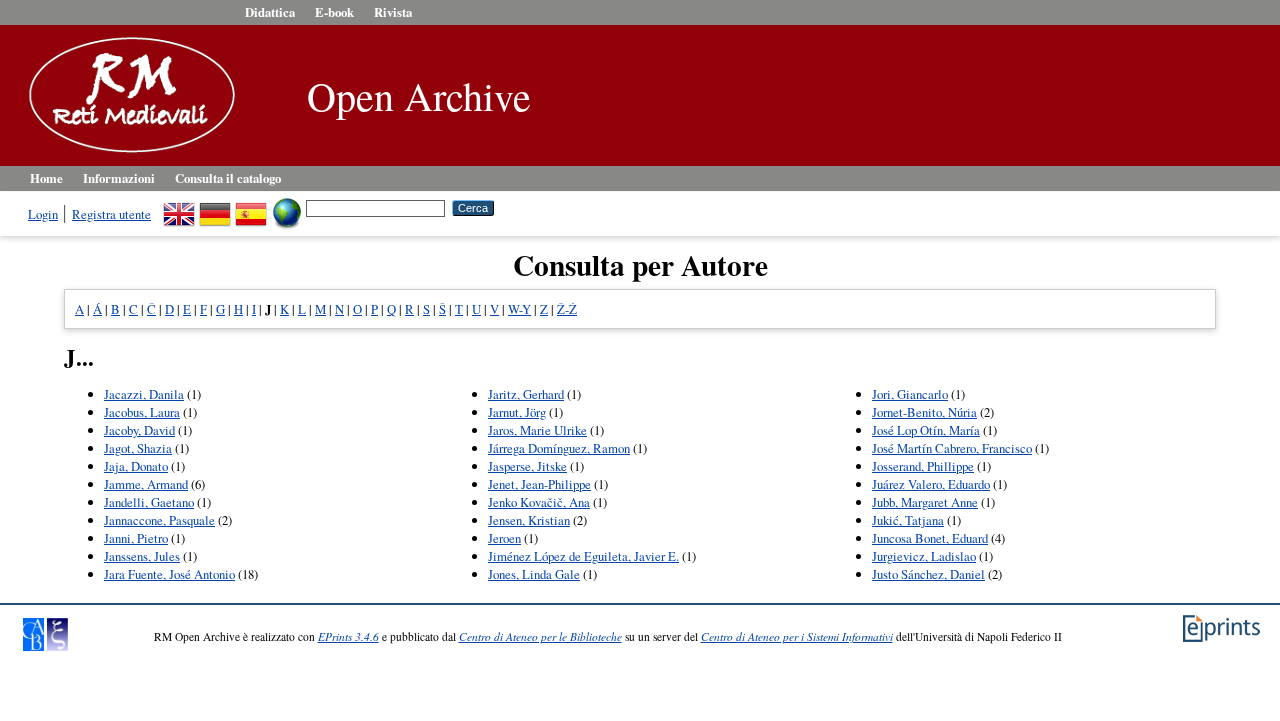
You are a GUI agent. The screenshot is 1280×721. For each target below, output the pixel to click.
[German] (215, 207)
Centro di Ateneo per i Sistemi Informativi (797, 636)
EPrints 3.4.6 (348, 636)
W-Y (519, 309)
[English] (179, 207)
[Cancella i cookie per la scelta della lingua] (287, 207)
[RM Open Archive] (127, 154)
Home (46, 178)
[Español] (251, 207)
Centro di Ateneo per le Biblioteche (540, 636)
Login (43, 214)
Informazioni (119, 178)
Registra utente (111, 214)
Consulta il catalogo (228, 178)
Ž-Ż (567, 309)
